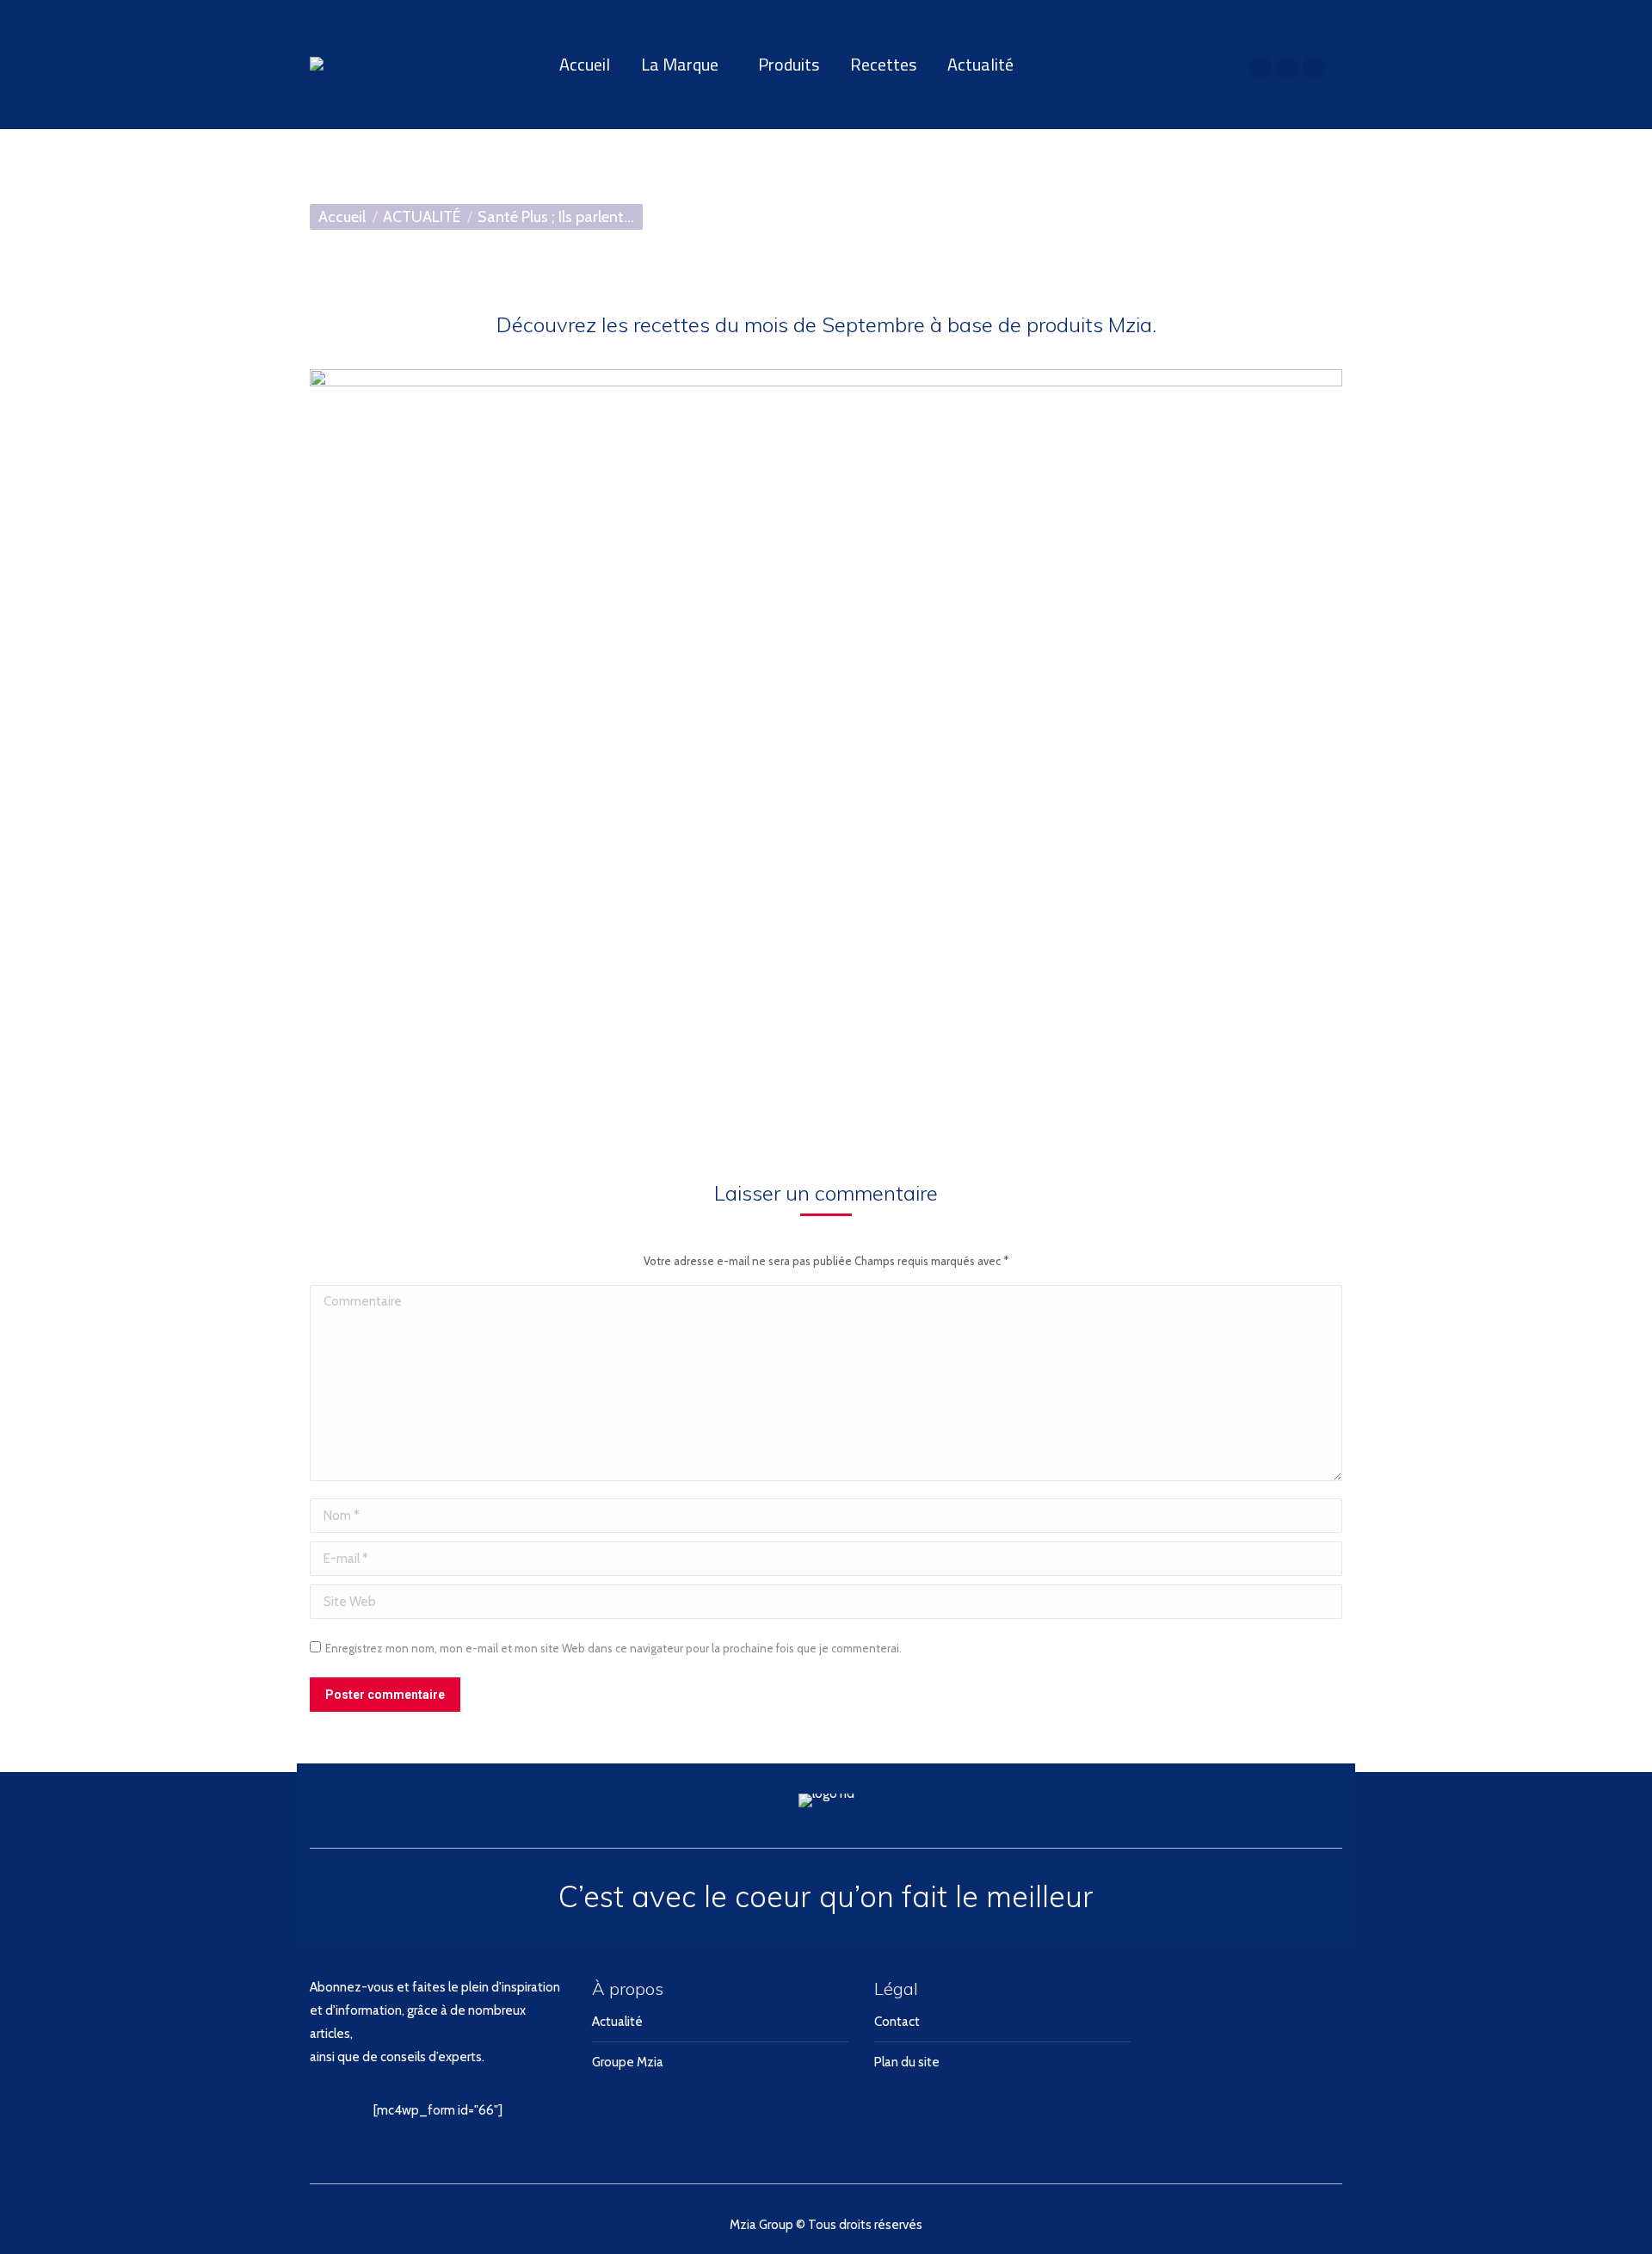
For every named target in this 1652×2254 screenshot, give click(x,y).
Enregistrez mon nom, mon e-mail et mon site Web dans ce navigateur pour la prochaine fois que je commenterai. (613, 1648)
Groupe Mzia (628, 2062)
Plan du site (907, 2062)
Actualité (617, 2022)
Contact (897, 2022)
